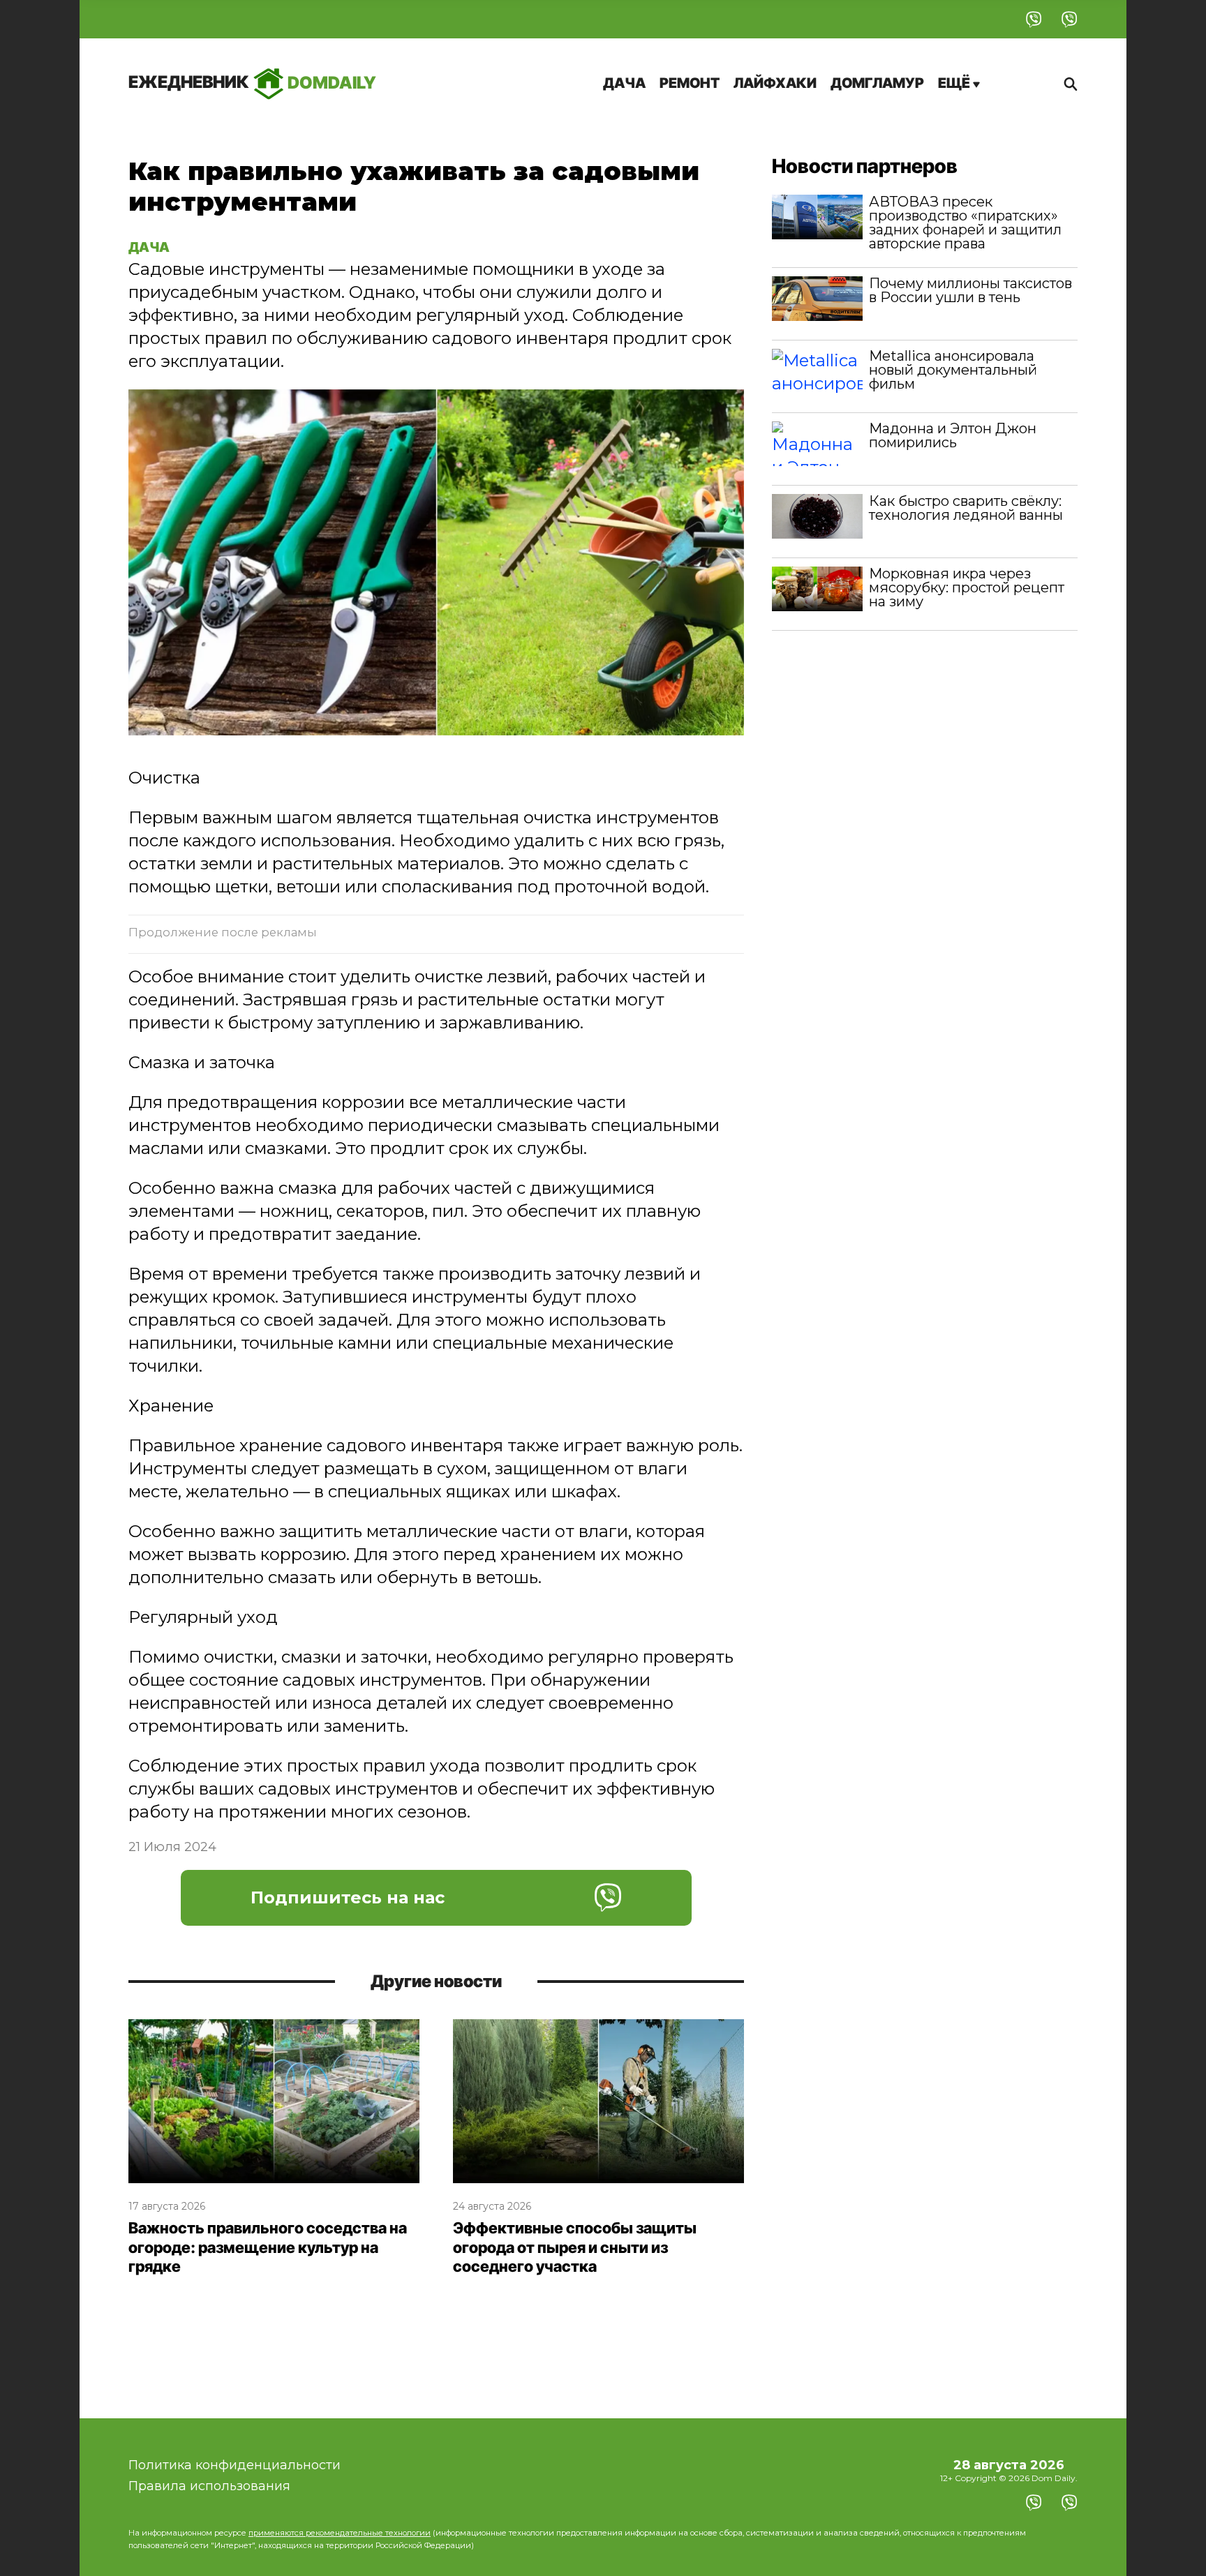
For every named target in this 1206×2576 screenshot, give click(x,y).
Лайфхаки (775, 83)
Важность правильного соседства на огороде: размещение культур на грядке (268, 2247)
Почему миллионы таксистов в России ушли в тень (970, 290)
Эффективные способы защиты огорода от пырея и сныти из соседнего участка (575, 2247)
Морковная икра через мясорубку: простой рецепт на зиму (967, 587)
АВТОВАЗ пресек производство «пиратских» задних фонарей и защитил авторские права (965, 223)
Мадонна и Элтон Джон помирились (953, 435)
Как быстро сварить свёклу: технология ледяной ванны (966, 508)
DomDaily (252, 82)
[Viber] (1034, 19)
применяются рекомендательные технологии (340, 2533)
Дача (624, 83)
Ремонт (690, 83)
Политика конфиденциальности (234, 2465)
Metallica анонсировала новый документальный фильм (953, 370)
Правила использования (209, 2486)
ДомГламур (877, 83)
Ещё (955, 83)
